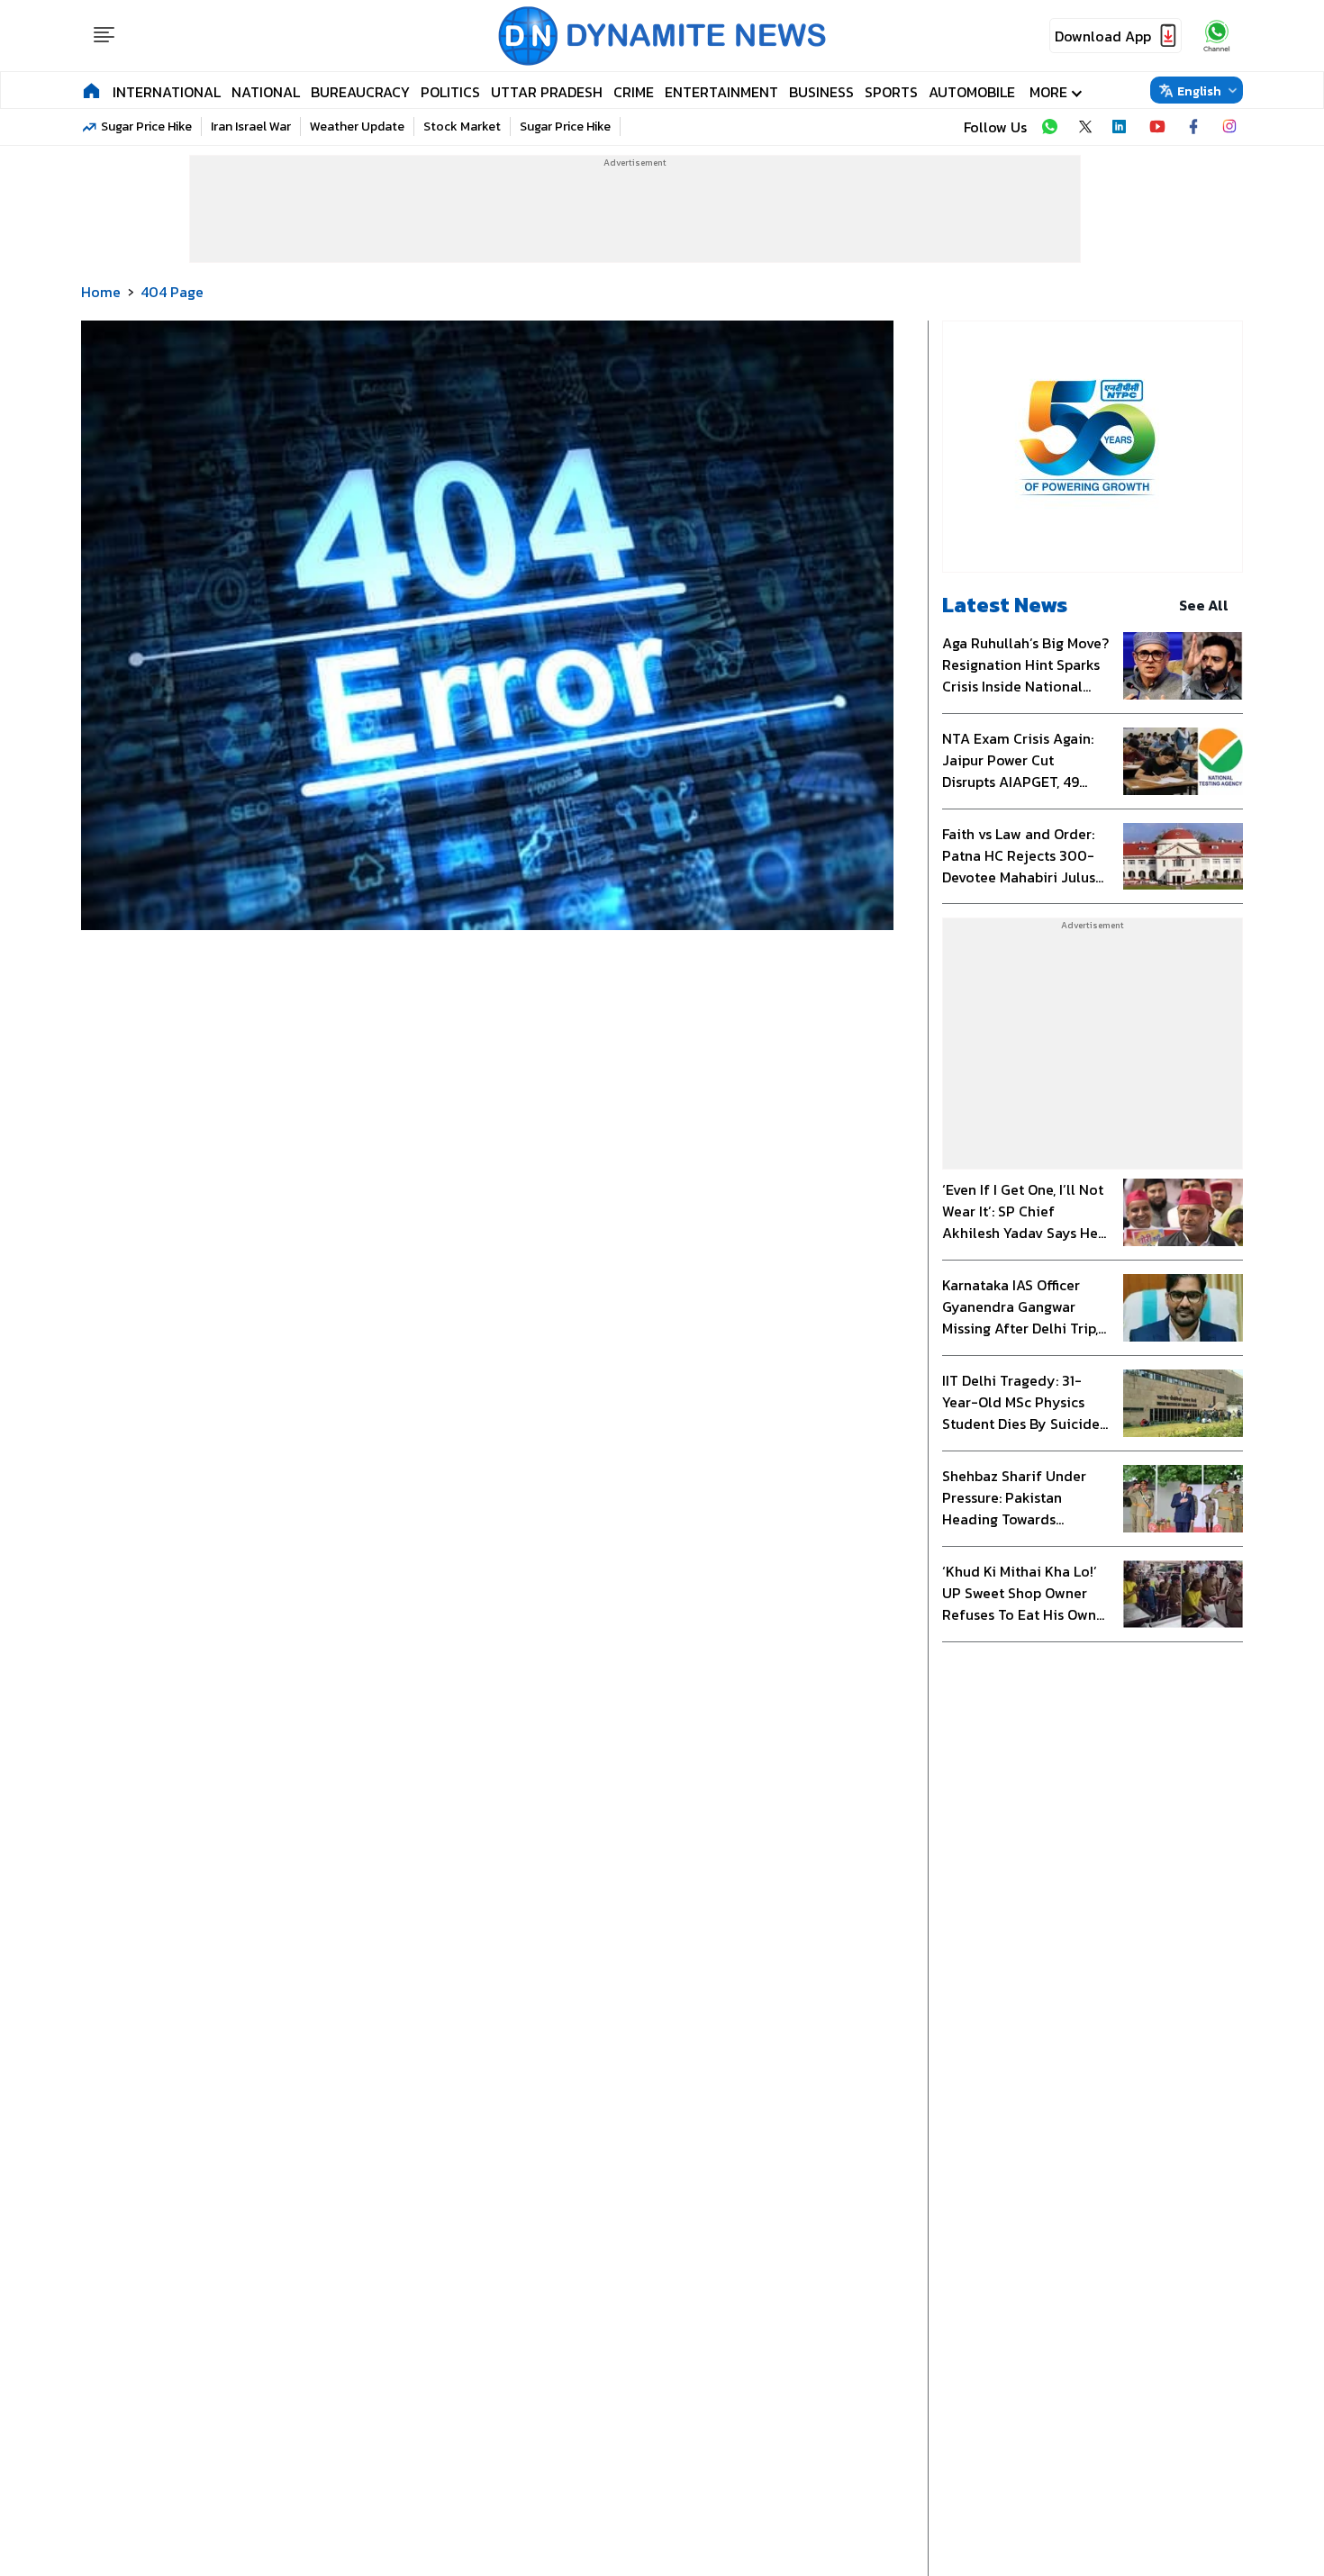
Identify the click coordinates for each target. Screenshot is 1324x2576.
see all (1204, 605)
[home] (91, 90)
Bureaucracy (360, 92)
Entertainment (721, 92)
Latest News (1005, 605)
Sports (891, 92)
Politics (450, 92)
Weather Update (357, 127)
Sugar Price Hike (146, 127)
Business (821, 92)
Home (101, 292)
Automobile (972, 92)
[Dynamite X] (1085, 127)
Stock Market (462, 127)
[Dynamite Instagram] (1229, 127)
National (266, 92)
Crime (634, 92)
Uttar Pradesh (547, 92)
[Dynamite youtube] (1157, 127)
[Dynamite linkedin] (1121, 127)
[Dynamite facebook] (1193, 127)
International (167, 92)
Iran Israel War (251, 127)
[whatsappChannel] (1217, 36)
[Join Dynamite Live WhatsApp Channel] (1049, 127)
